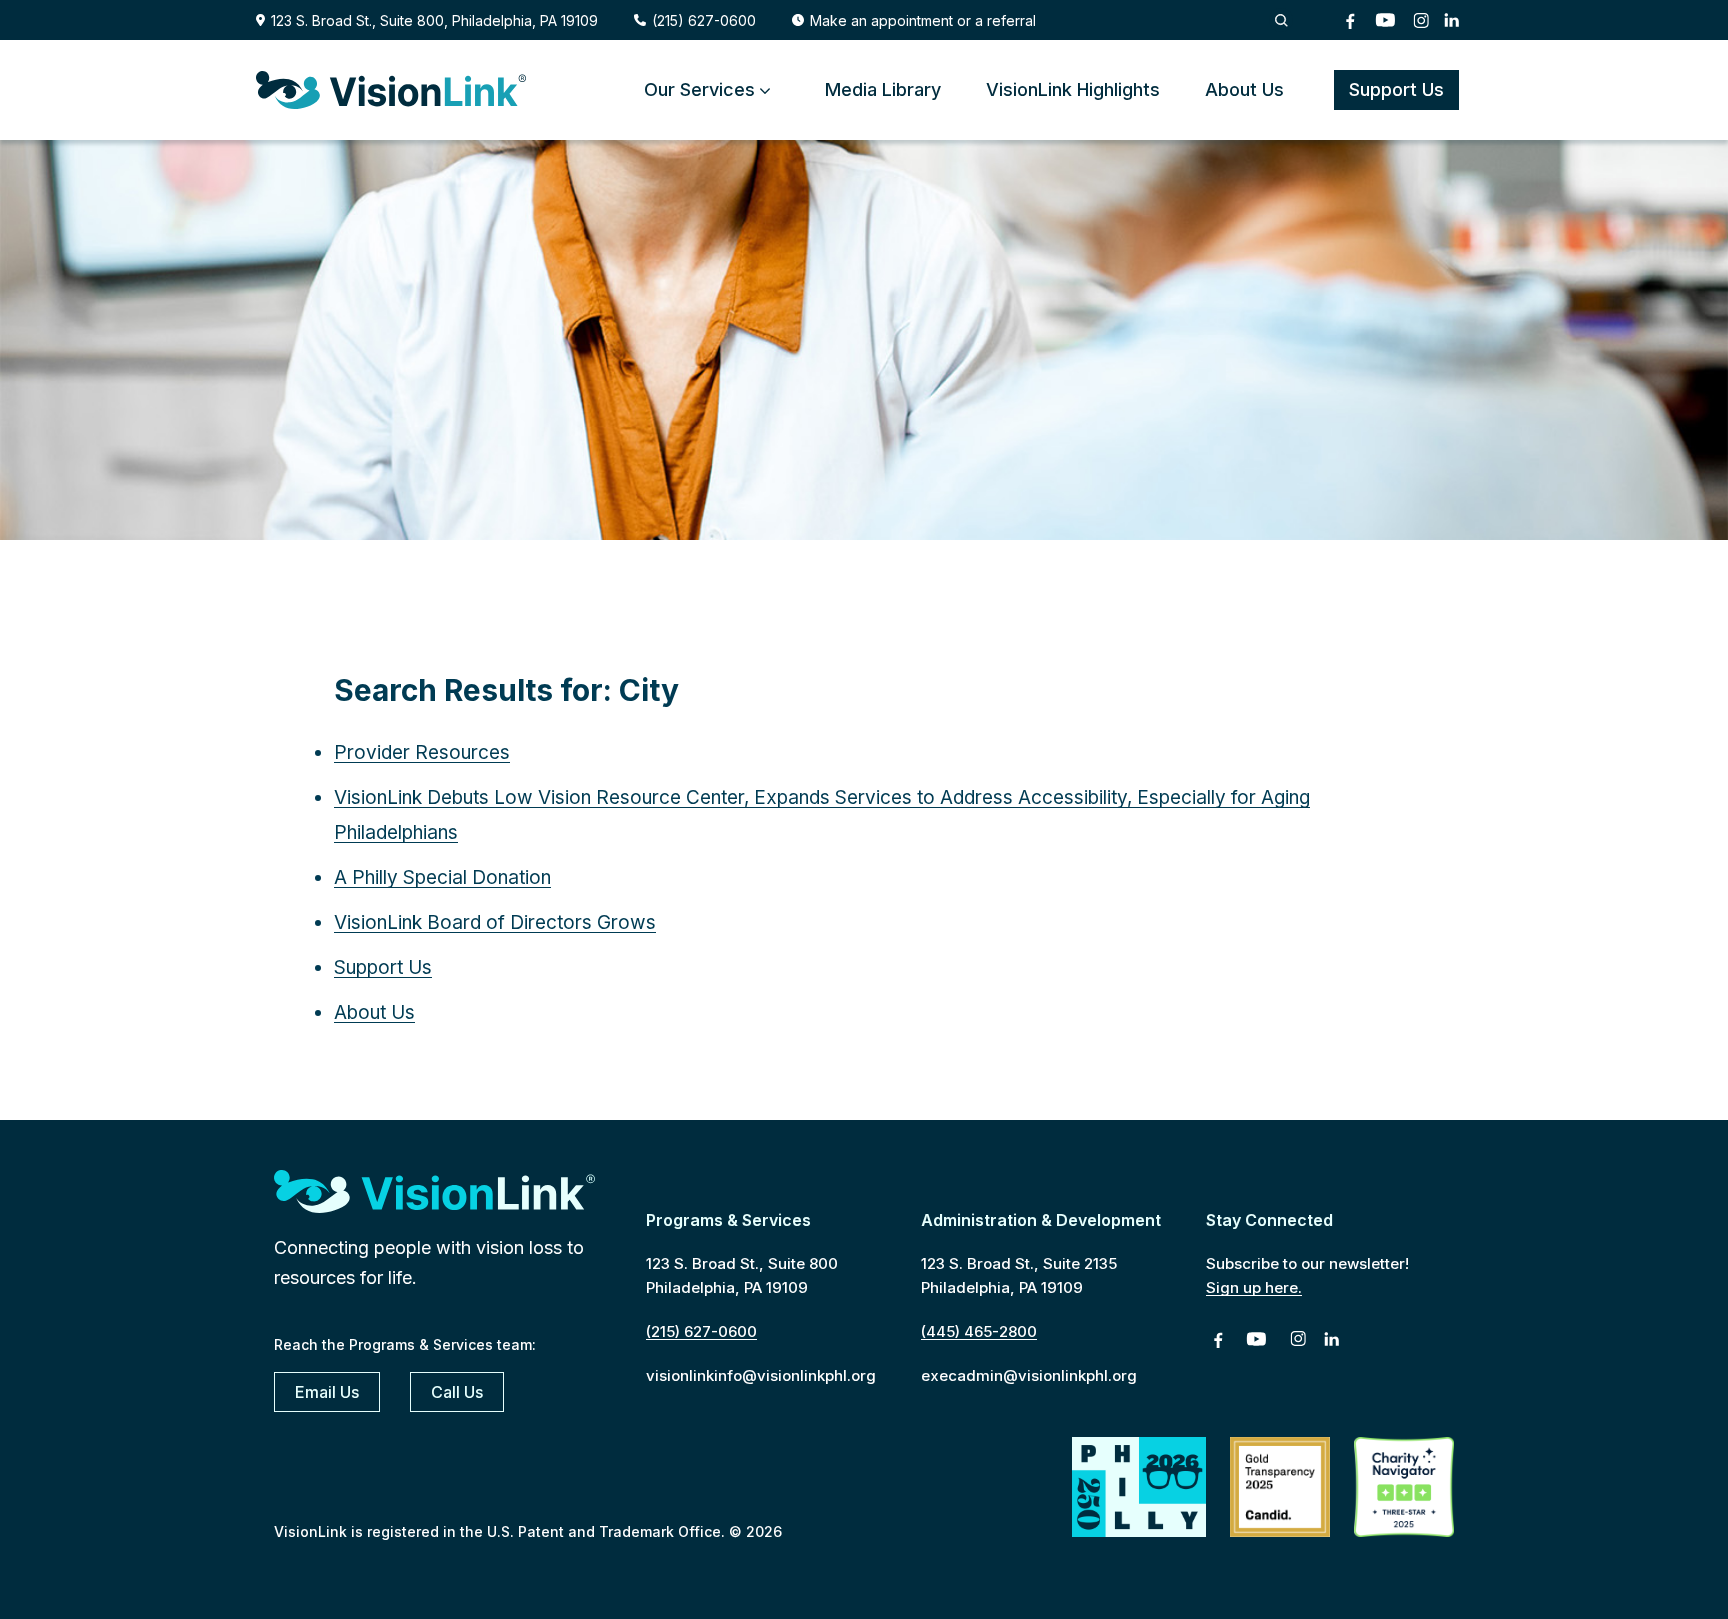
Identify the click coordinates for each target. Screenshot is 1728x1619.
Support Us (383, 967)
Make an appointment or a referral (923, 20)
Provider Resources (422, 752)
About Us (374, 1012)
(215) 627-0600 (704, 20)
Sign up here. (1254, 1287)
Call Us (457, 1392)
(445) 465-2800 (979, 1331)
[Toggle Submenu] (765, 89)
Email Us (327, 1392)
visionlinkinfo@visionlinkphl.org (761, 1375)
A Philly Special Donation (442, 877)
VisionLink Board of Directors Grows (495, 922)
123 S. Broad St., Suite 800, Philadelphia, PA (434, 20)
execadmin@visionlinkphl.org (1029, 1375)
